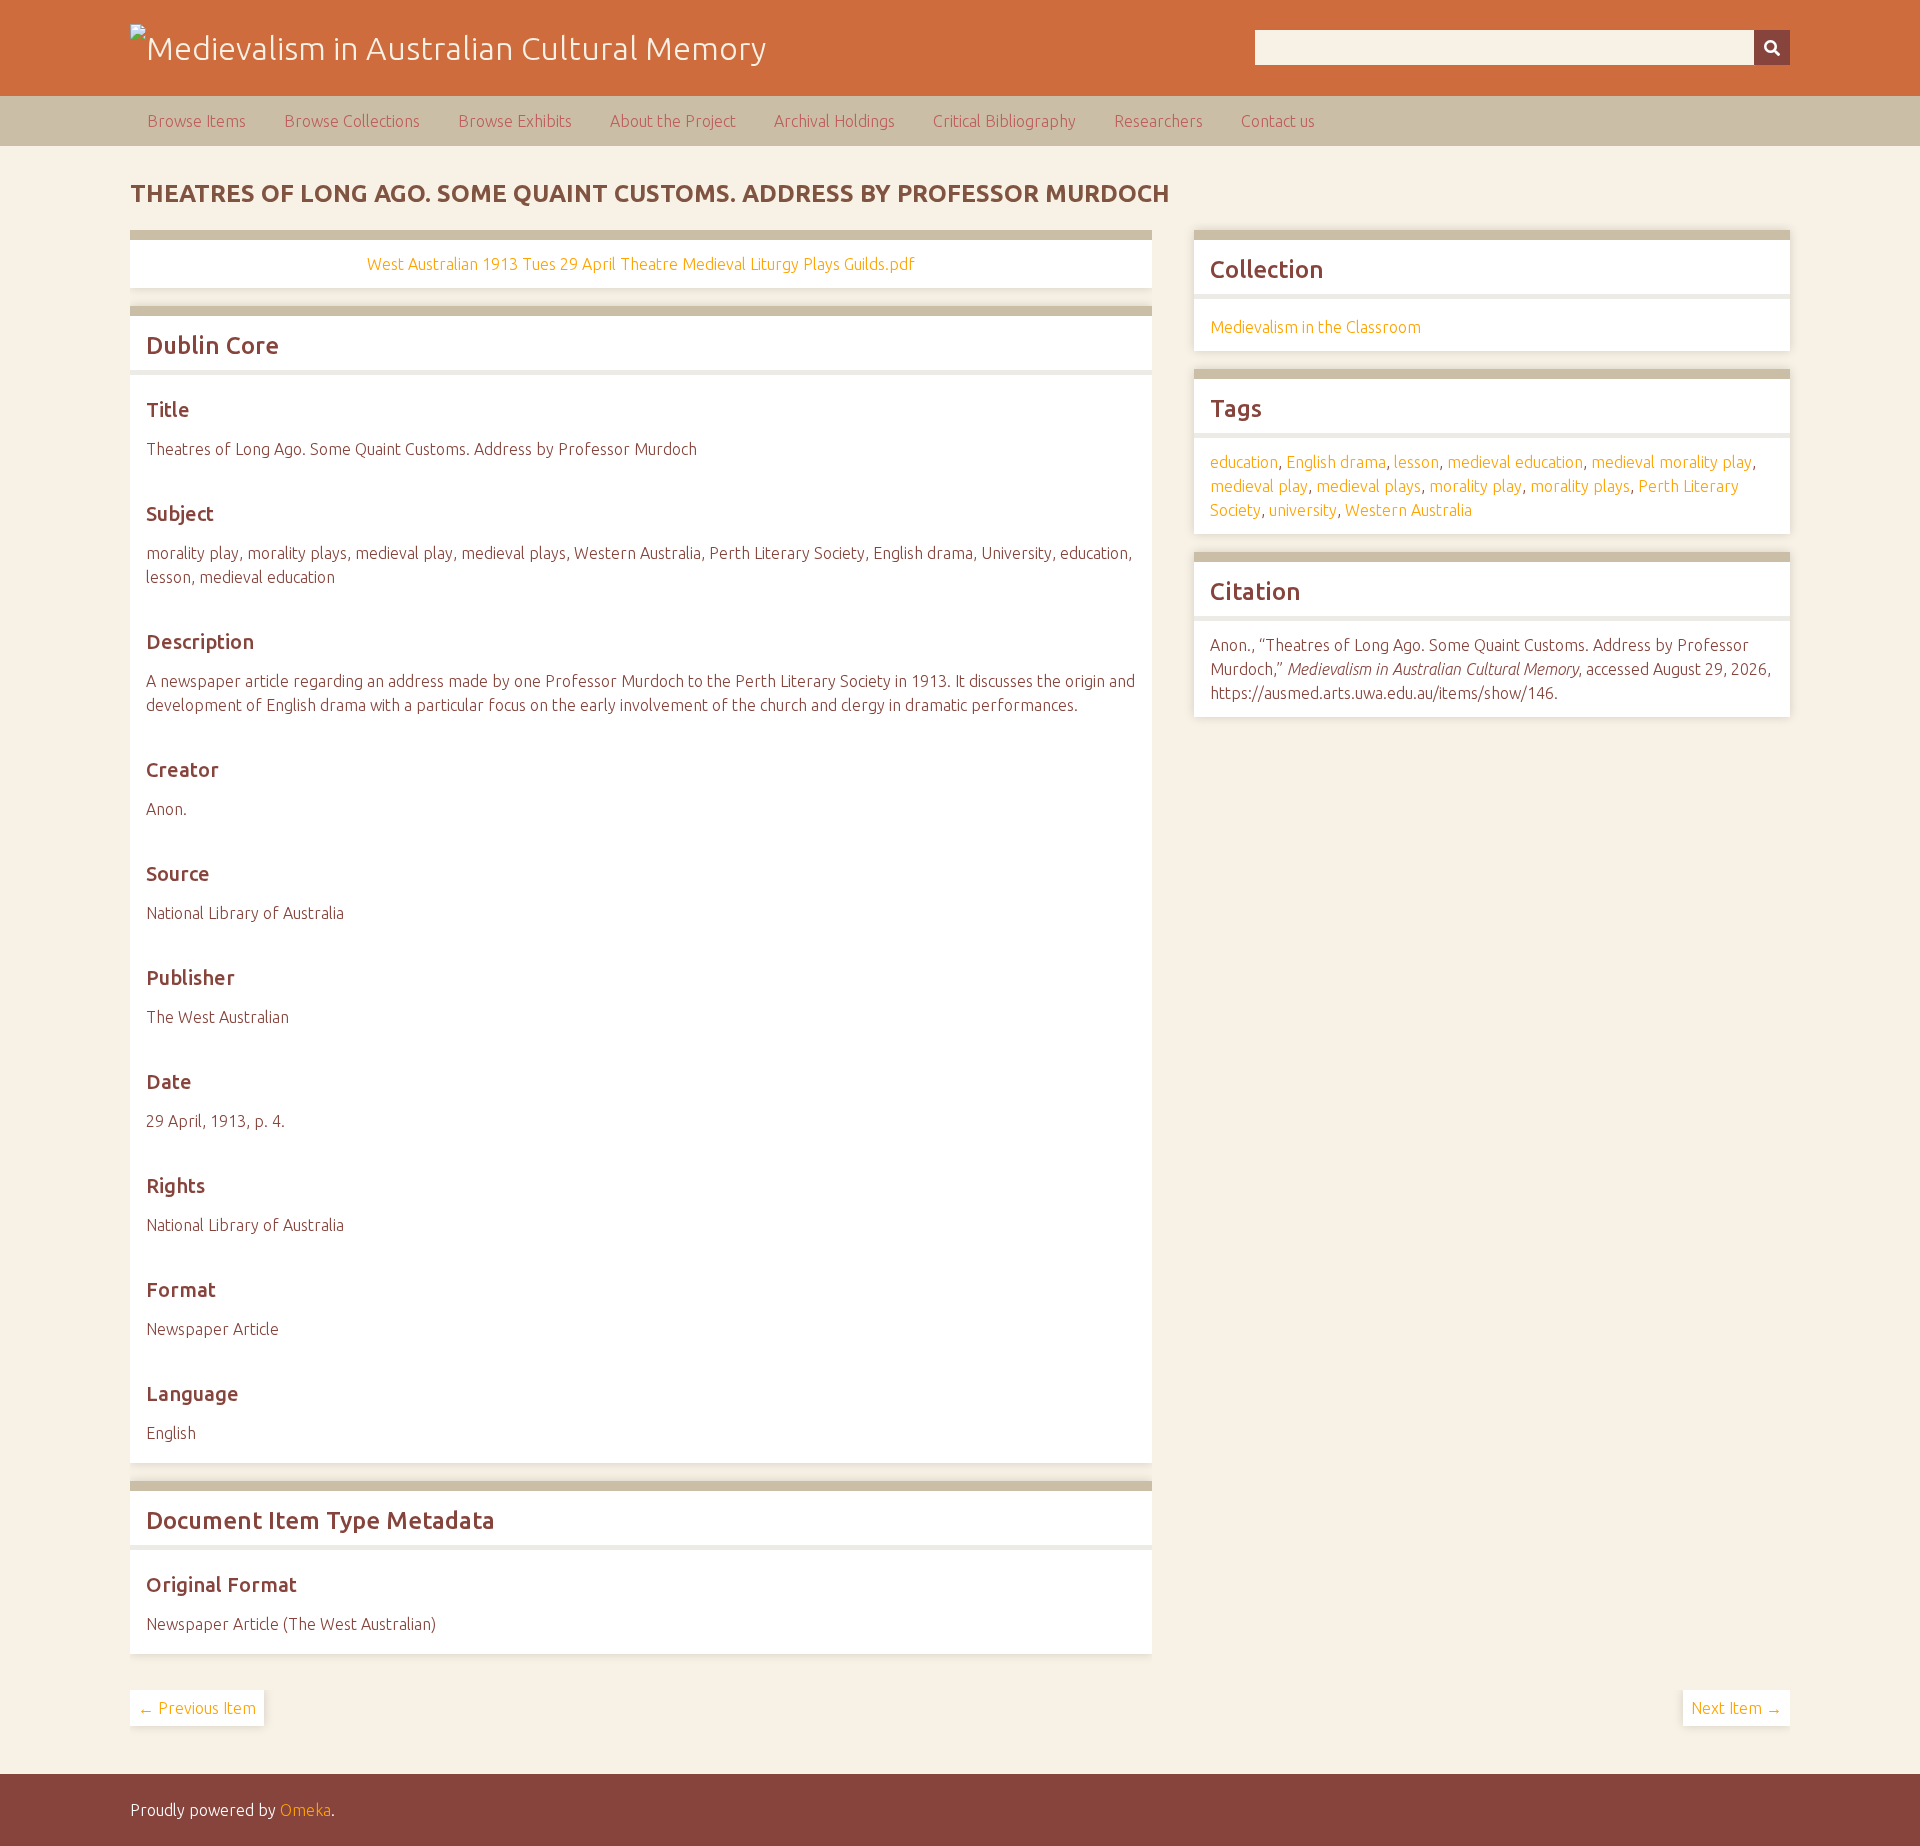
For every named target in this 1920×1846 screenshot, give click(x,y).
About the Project (673, 121)
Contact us (1278, 121)
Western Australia (1408, 510)
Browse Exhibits (515, 121)
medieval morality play (1671, 462)
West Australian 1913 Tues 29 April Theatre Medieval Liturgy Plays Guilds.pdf (641, 264)
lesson (1416, 462)
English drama (1336, 462)
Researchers (1158, 121)
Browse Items (196, 121)
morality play (1475, 486)
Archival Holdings (834, 121)
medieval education (1515, 462)
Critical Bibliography (1004, 121)
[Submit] (1772, 47)
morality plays (1580, 486)
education (1244, 462)
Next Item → (1736, 1708)
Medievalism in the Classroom (1315, 327)
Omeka (305, 1810)
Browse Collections (352, 121)
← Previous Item (197, 1708)
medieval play (1259, 486)
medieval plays (1368, 486)
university (1303, 510)
